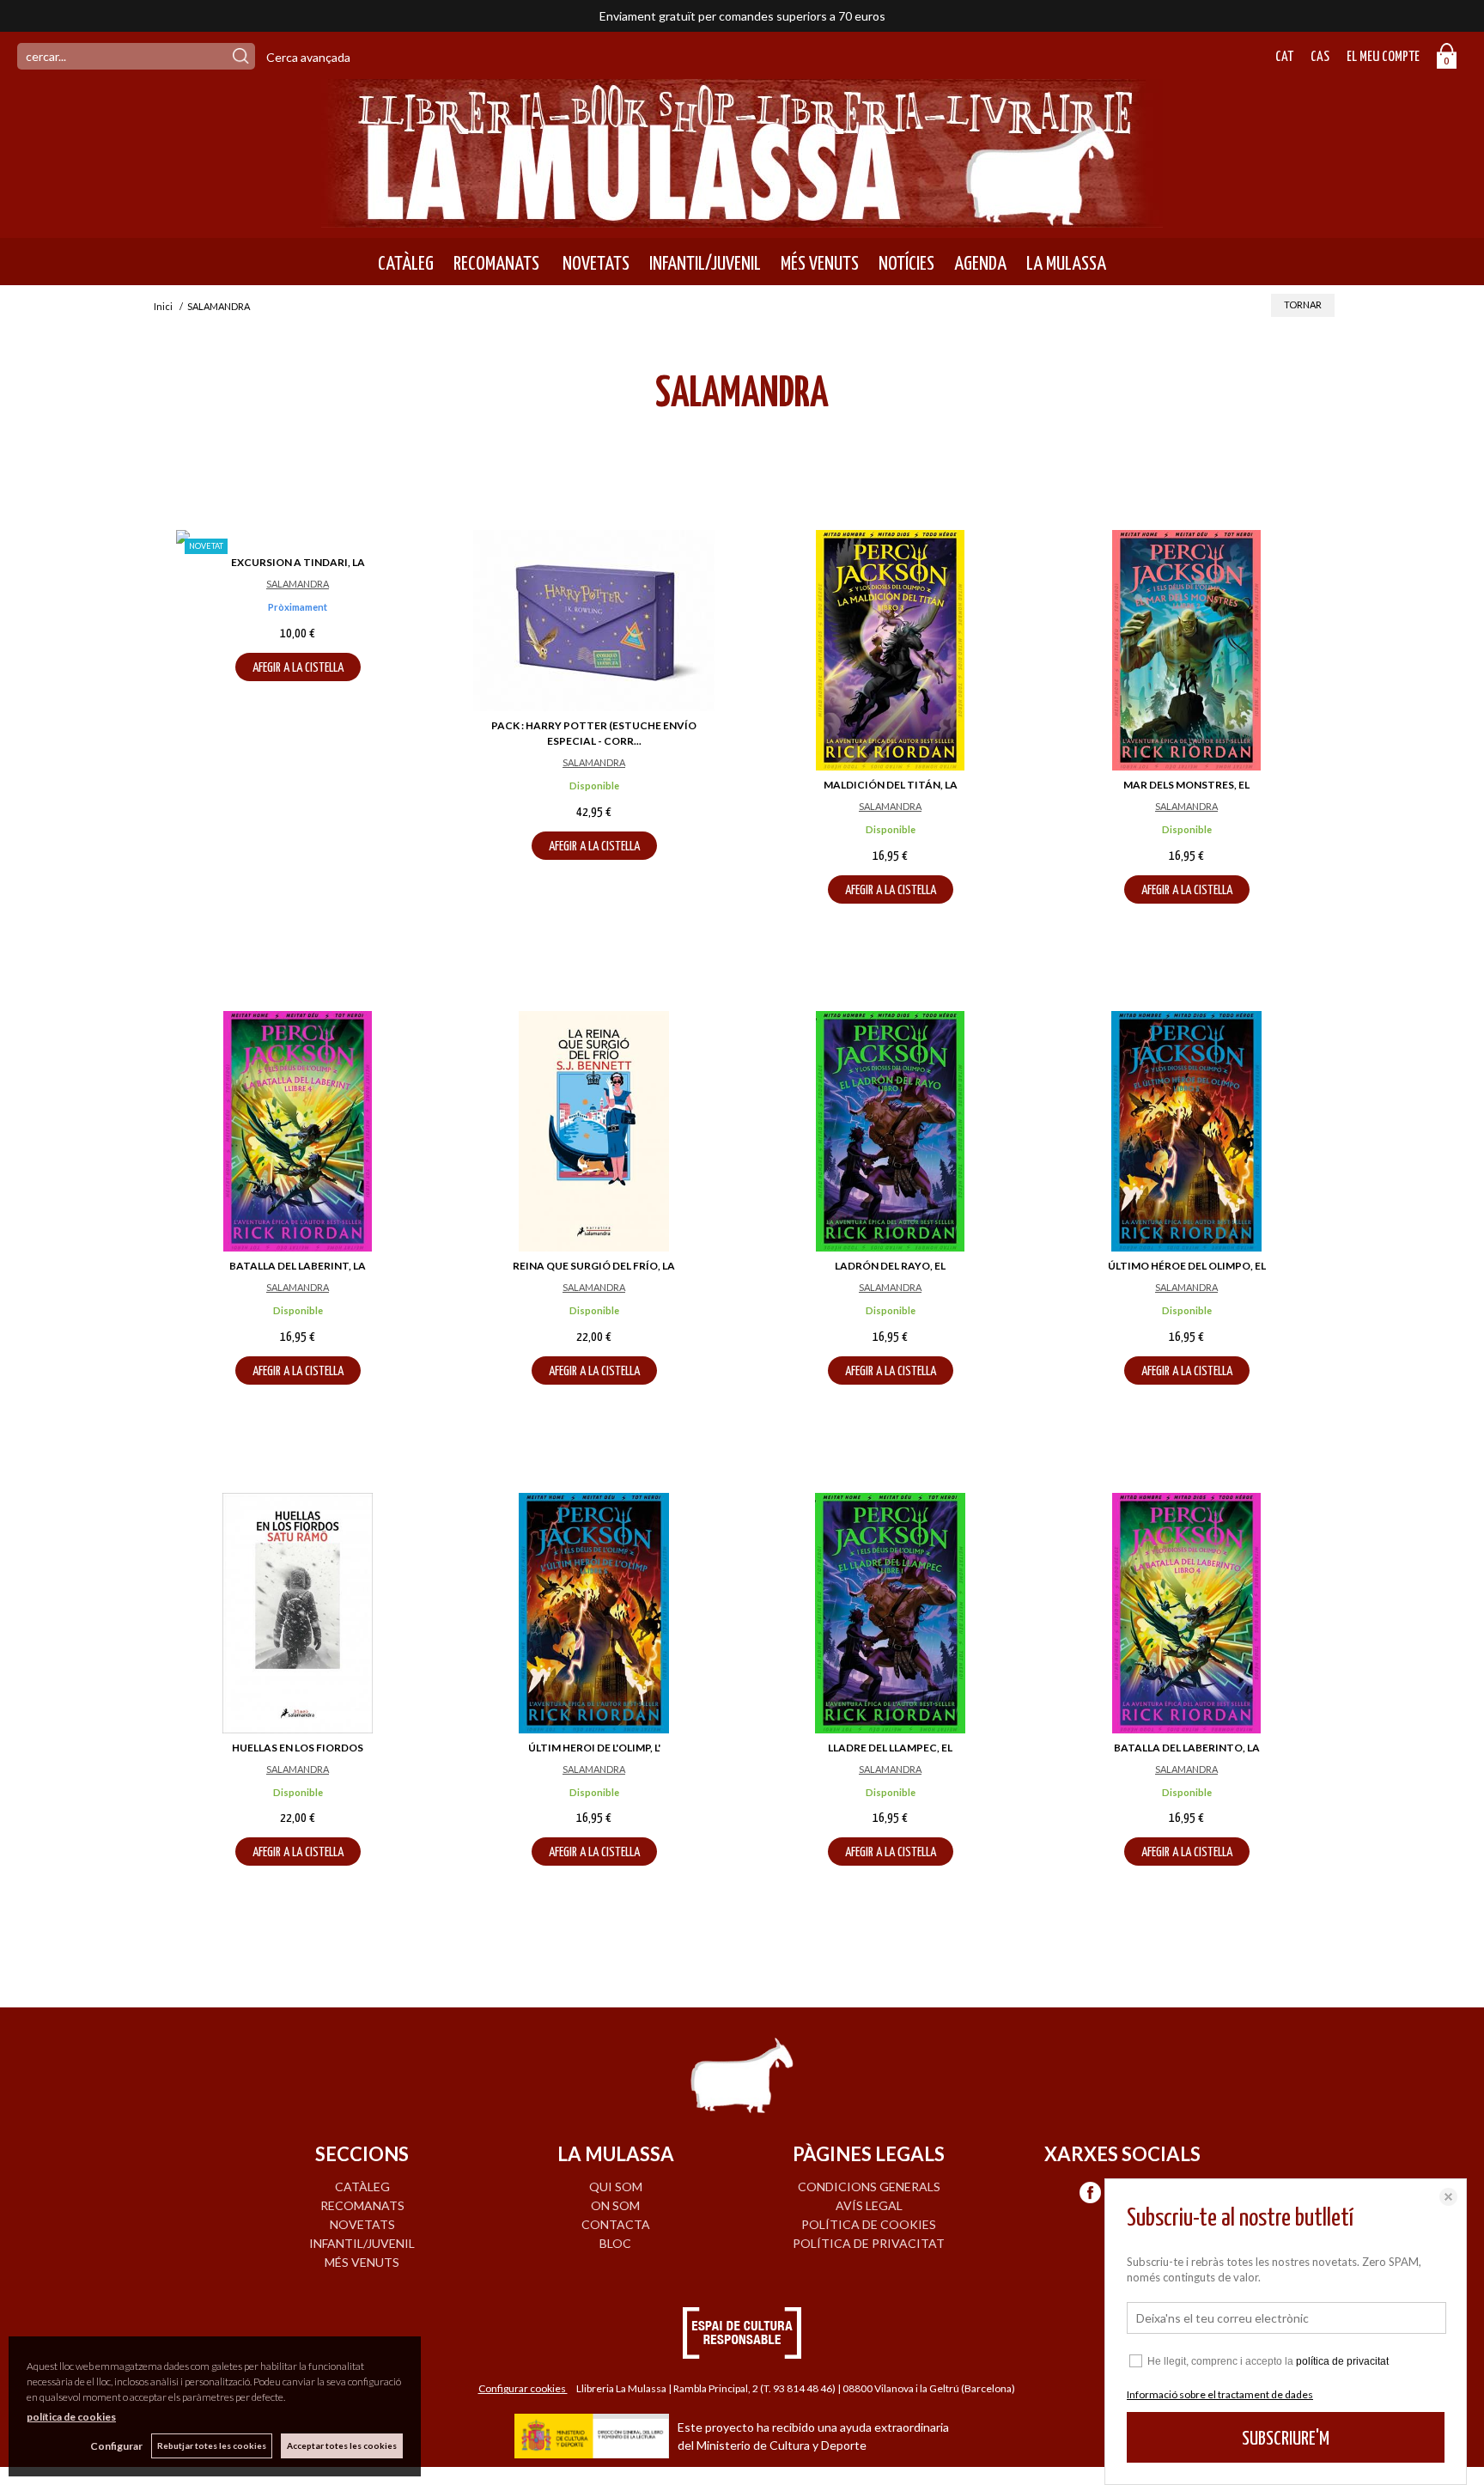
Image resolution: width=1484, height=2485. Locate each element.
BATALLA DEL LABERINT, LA (298, 1266)
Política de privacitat (869, 2243)
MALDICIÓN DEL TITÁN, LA (891, 785)
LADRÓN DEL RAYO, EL (890, 1266)
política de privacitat (1342, 2361)
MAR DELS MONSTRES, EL (1186, 785)
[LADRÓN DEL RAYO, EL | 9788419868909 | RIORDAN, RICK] (890, 1131)
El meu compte (1383, 57)
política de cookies (71, 2417)
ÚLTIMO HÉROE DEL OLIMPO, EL (1187, 1266)
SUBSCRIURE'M (1286, 2439)
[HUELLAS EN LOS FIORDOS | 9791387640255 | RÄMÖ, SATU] (298, 1613)
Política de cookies (869, 2224)
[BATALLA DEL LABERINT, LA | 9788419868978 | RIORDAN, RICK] (298, 1131)
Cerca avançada (308, 57)
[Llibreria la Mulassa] (742, 217)
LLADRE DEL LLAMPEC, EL (890, 1748)
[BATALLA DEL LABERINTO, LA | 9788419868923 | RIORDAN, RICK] (1186, 1613)
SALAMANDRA (298, 584)
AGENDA (980, 264)
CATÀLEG (406, 264)
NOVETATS (594, 264)
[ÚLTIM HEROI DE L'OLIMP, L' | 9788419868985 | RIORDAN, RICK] (594, 1613)
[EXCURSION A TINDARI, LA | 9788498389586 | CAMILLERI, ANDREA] (298, 539)
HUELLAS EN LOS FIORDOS (298, 1748)
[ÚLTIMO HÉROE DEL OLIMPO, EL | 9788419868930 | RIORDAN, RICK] (1186, 1131)
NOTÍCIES (906, 264)
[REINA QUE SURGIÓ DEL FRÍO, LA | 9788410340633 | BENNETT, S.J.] (594, 1131)
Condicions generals (869, 2187)
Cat (1284, 57)
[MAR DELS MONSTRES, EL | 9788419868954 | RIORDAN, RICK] (1186, 650)
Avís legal (869, 2205)
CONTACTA (616, 2224)
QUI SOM (616, 2187)
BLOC (615, 2243)
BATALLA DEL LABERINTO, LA (1187, 1748)
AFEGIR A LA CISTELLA (298, 668)
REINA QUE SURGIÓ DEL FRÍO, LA (594, 1266)
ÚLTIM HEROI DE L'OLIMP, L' (594, 1748)
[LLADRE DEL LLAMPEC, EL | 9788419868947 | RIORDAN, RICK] (890, 1613)
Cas (1320, 57)
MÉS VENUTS (820, 264)
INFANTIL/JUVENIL (705, 264)
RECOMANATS (496, 264)
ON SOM (615, 2205)
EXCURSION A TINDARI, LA (298, 562)
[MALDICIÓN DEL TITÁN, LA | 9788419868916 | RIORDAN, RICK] (890, 650)
